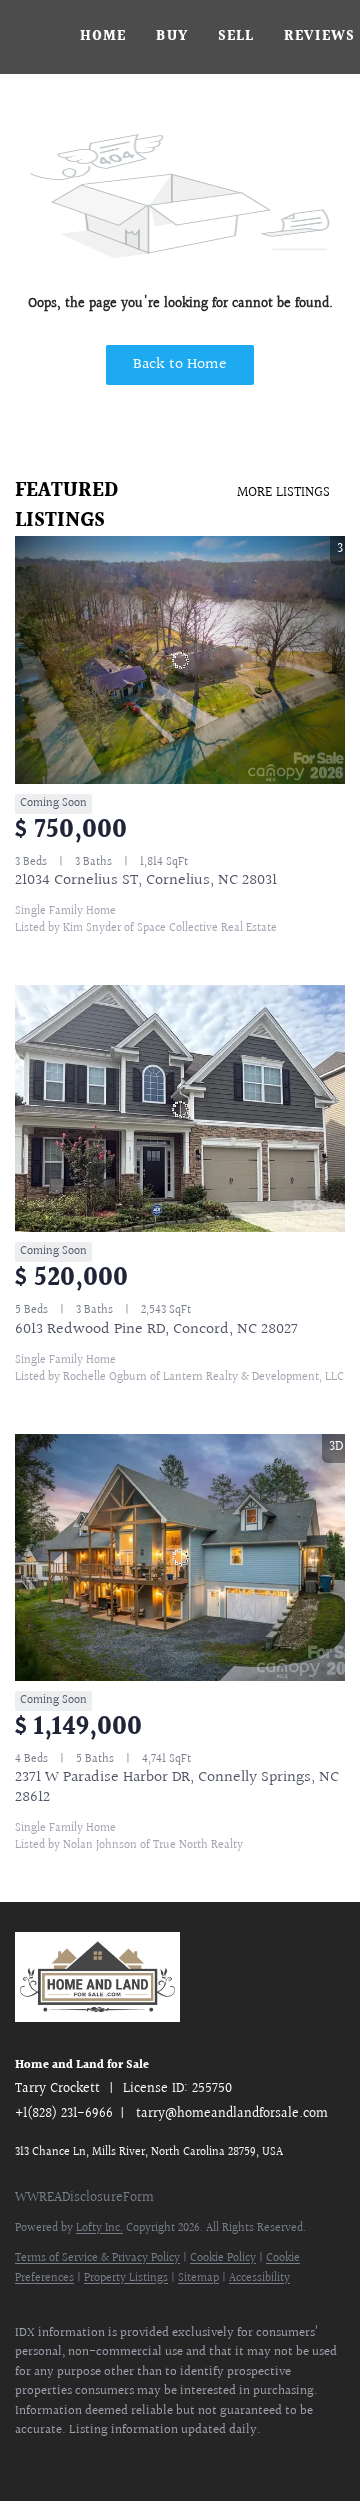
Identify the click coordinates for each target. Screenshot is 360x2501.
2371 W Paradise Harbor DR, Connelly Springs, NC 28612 (177, 1787)
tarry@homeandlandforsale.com (232, 2114)
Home (103, 37)
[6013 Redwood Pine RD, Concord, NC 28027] (180, 1109)
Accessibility (259, 2278)
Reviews (319, 37)
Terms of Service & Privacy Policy (97, 2258)
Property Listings (126, 2278)
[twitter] (65, 2461)
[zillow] (105, 2461)
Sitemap (198, 2278)
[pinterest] (265, 2461)
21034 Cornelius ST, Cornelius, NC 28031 (146, 880)
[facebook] (25, 2461)
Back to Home (180, 364)
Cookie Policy (223, 2258)
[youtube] (225, 2461)
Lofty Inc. (99, 2228)
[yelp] (145, 2461)
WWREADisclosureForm (84, 2198)
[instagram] (185, 2461)
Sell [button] (236, 37)
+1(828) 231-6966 (64, 2114)
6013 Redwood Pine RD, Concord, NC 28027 (156, 1329)
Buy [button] (171, 37)
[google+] (305, 2461)
